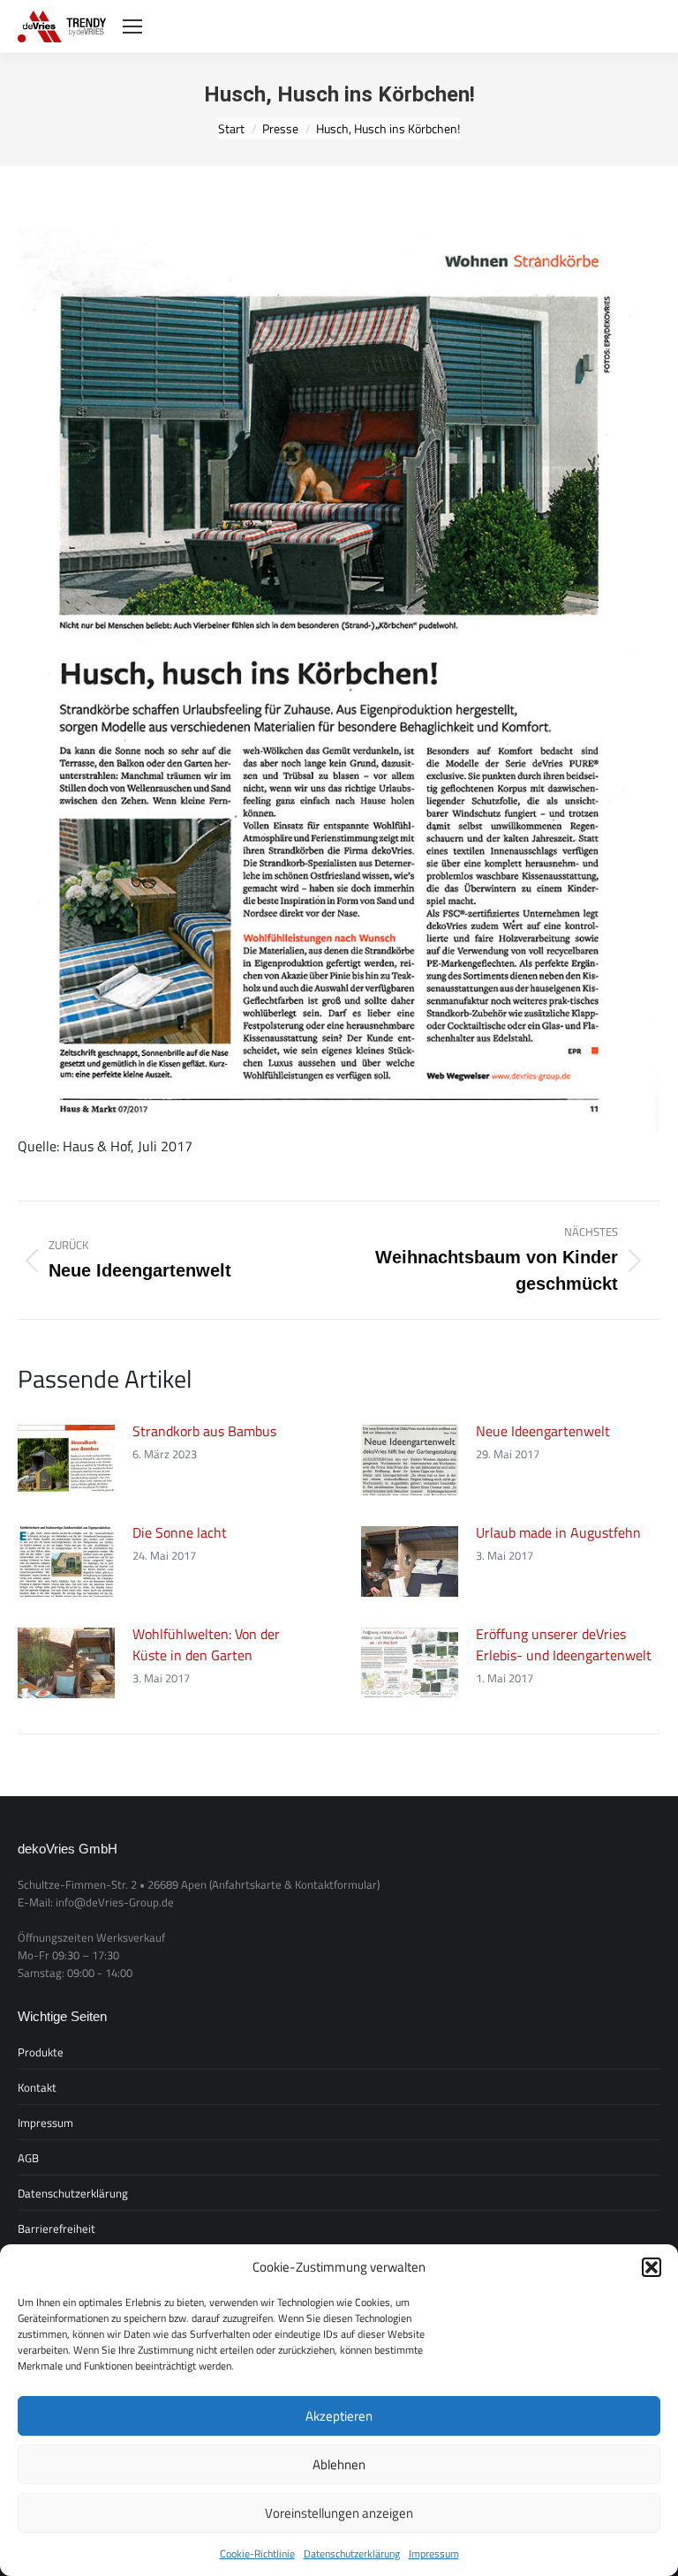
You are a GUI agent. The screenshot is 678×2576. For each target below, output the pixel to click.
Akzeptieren (339, 2416)
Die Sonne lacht (180, 1532)
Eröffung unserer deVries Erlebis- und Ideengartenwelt (564, 1644)
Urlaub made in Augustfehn (558, 1532)
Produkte (41, 2052)
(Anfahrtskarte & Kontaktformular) (294, 1884)
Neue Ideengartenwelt (543, 1431)
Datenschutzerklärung (352, 2554)
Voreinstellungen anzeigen (339, 2513)
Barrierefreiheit (56, 2228)
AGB (28, 2158)
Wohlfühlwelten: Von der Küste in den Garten (206, 1644)
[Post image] (66, 1460)
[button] (652, 2267)
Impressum (434, 2554)
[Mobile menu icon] (132, 26)
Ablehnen (339, 2464)
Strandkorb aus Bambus (204, 1431)
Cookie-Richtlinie (257, 2554)
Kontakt (37, 2087)
